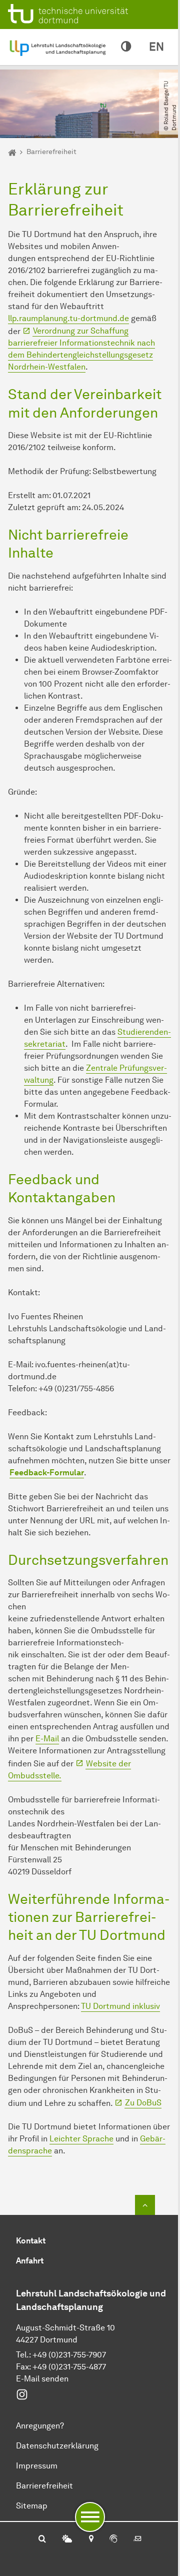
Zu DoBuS (143, 2103)
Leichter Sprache (81, 2139)
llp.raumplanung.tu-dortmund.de (68, 318)
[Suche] (42, 2539)
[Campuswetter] (67, 2539)
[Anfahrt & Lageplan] (91, 2539)
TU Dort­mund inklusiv (120, 2006)
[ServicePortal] (113, 2539)
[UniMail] (137, 2539)
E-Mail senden (42, 2379)
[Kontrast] (126, 47)
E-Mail (47, 1739)
